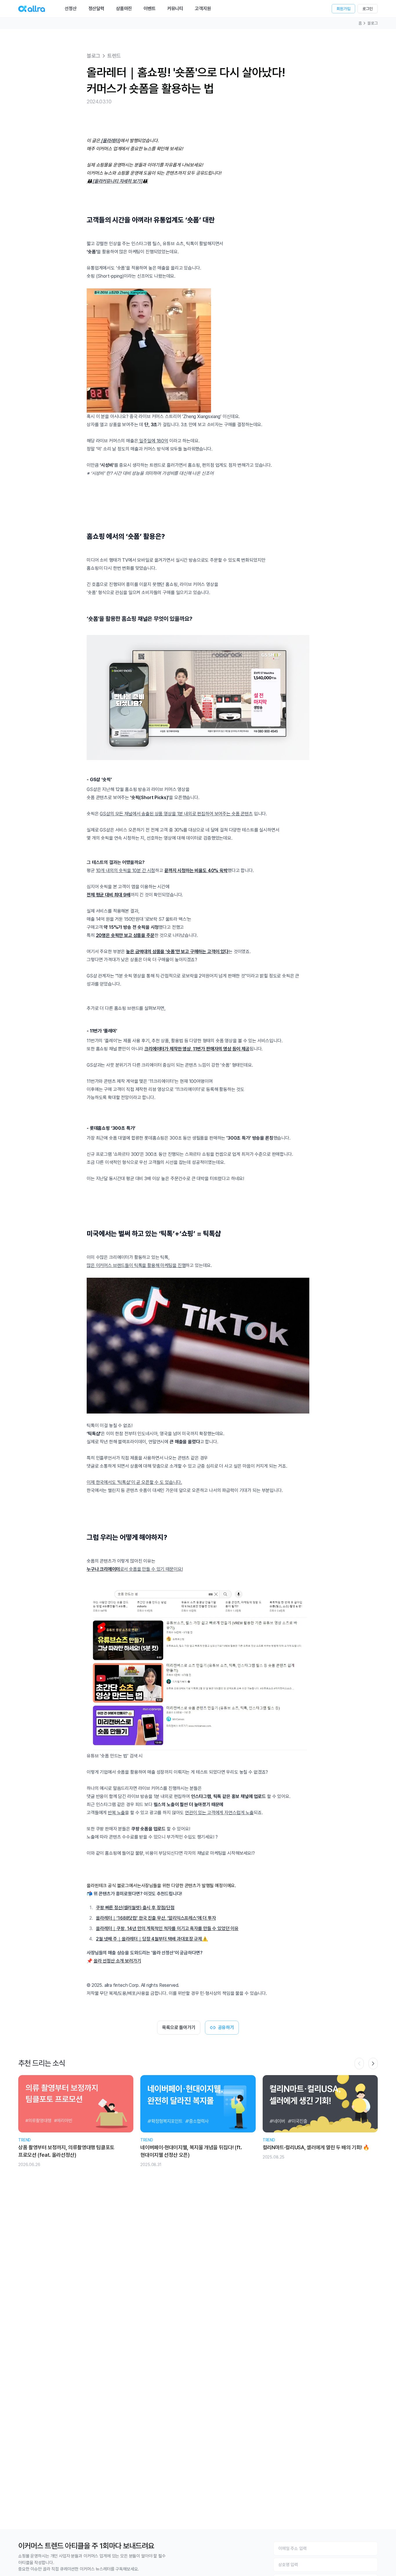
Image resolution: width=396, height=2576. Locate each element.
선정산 (71, 9)
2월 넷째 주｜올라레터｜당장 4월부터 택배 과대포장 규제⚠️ (152, 1939)
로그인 (368, 9)
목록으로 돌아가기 (179, 2027)
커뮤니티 (175, 9)
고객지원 (203, 9)
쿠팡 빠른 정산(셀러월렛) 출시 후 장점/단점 (135, 1908)
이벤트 (150, 9)
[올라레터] (111, 141)
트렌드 (114, 56)
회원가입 (343, 9)
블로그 (373, 23)
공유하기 (226, 2027)
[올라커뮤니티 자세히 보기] (117, 181)
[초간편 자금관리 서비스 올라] (32, 9)
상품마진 (124, 9)
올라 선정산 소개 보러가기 (117, 1961)
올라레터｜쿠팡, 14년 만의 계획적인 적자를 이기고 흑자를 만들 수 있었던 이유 (167, 1928)
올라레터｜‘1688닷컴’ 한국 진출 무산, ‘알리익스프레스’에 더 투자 (156, 1918)
